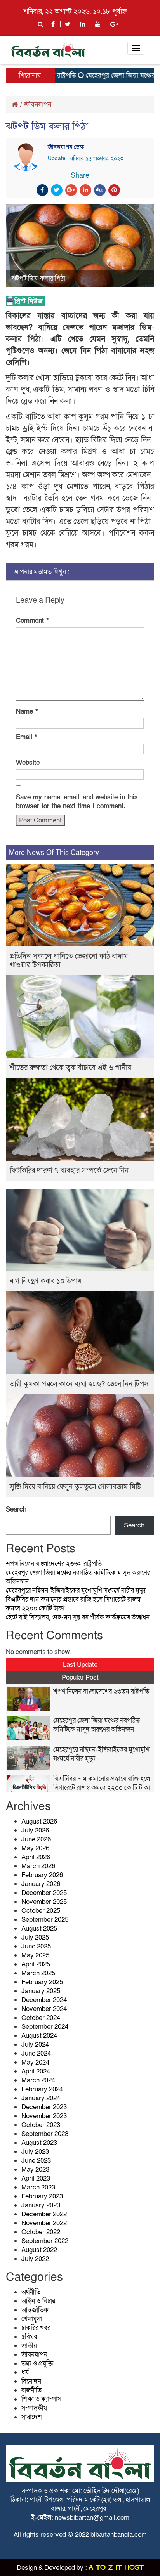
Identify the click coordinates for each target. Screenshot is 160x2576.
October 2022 (41, 2232)
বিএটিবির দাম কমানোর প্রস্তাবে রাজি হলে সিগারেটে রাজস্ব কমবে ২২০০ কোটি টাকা (102, 1783)
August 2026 (39, 1821)
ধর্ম (25, 2372)
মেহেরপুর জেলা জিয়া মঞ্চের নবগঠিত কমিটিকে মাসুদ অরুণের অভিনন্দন (97, 1725)
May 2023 (35, 2169)
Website (28, 763)
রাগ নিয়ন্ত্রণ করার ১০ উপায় (46, 1281)
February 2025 (42, 1982)
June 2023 (36, 2161)
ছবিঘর (29, 2337)
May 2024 (35, 2062)
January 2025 (41, 1991)
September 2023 (45, 2134)
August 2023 (39, 2143)
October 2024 (41, 2018)
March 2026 (38, 1866)
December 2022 (44, 2214)
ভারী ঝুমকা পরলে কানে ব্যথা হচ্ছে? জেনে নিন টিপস (79, 1384)
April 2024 (36, 2071)
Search (16, 1509)
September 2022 (45, 2241)
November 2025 (44, 1902)
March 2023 (38, 2187)
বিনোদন (31, 2381)
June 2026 (36, 1839)
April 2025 (36, 1964)
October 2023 (41, 2125)
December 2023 (44, 2107)
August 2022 (39, 2250)
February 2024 (42, 2089)
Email (26, 737)
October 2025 (41, 1911)
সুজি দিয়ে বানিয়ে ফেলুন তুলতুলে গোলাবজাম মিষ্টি (75, 1487)
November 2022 (44, 2223)
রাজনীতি (31, 2390)
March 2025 (38, 1973)
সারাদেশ (32, 2417)
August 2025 (39, 1929)
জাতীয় (29, 2346)
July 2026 (35, 1830)
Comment (32, 621)
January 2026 (41, 1884)
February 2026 (42, 1875)
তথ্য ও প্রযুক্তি (37, 2364)
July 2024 (35, 2045)
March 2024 (38, 2080)
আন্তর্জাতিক (35, 2310)
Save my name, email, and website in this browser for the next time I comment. (77, 802)
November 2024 (44, 2009)
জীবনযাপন (38, 105)
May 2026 (35, 1848)
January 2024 (41, 2098)
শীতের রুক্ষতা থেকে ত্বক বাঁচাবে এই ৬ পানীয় (70, 1068)
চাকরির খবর (36, 2328)
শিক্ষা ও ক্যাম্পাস (41, 2399)
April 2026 (36, 1857)
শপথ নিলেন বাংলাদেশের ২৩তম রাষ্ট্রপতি (54, 1564)
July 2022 (35, 2259)
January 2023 (41, 2205)
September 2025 (45, 1920)
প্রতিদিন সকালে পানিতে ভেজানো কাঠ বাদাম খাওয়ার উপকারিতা (69, 961)
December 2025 (44, 1893)
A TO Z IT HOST (116, 2568)
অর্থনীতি (31, 2292)
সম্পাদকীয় (34, 2408)
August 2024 (39, 2036)
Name (27, 712)
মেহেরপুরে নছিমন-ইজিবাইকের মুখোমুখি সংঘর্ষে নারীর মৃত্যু (76, 1590)
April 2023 (36, 2178)
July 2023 (35, 2152)
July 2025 (35, 1937)
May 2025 (35, 1955)
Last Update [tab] (80, 1665)
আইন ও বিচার (38, 2301)
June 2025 (36, 1946)
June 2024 (36, 2053)
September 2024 (45, 2027)
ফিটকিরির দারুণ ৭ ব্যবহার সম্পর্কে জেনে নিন (69, 1171)
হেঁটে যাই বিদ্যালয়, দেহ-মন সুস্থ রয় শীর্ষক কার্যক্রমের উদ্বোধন (78, 1617)
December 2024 (44, 2000)
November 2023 (44, 2116)
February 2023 (42, 2196)
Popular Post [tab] (80, 1677)
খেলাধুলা (32, 2319)
